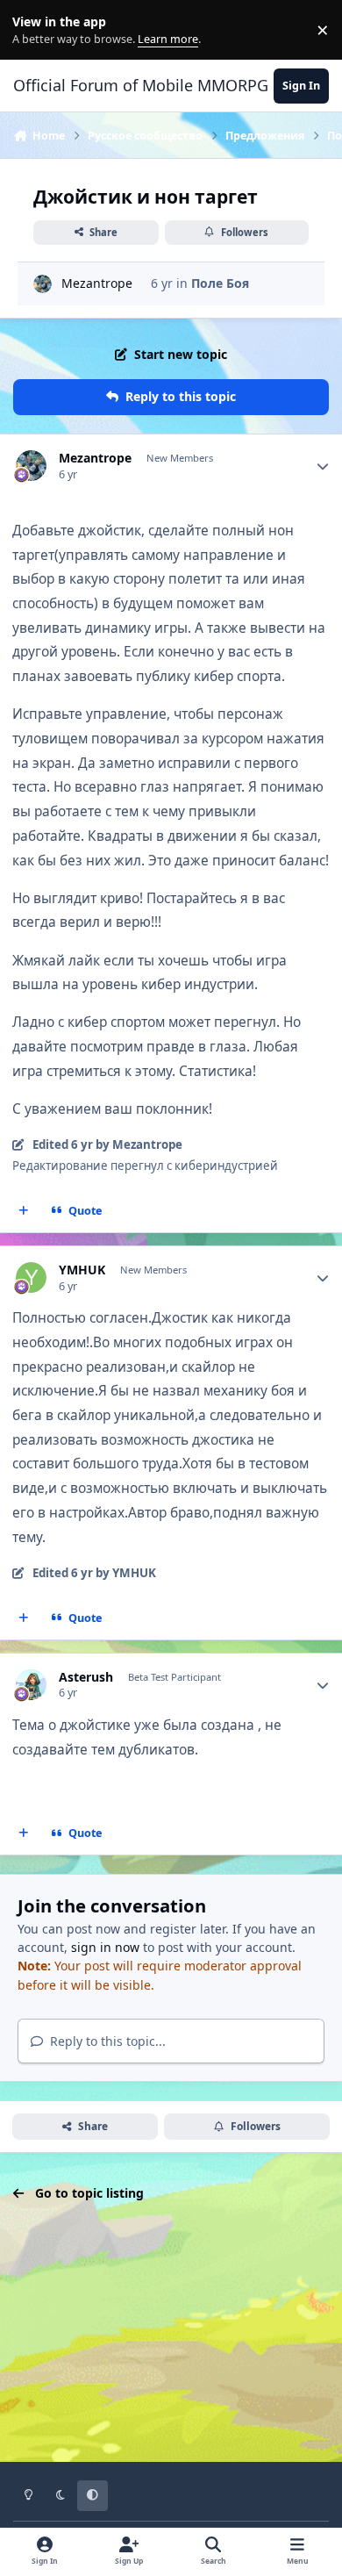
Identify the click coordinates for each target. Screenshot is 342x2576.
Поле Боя (220, 283)
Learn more (34, 30)
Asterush (86, 1677)
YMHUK (82, 1270)
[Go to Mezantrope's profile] (43, 284)
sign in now (105, 1947)
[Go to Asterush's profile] (31, 1685)
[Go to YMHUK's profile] (31, 1277)
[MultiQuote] (24, 1211)
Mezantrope (97, 283)
